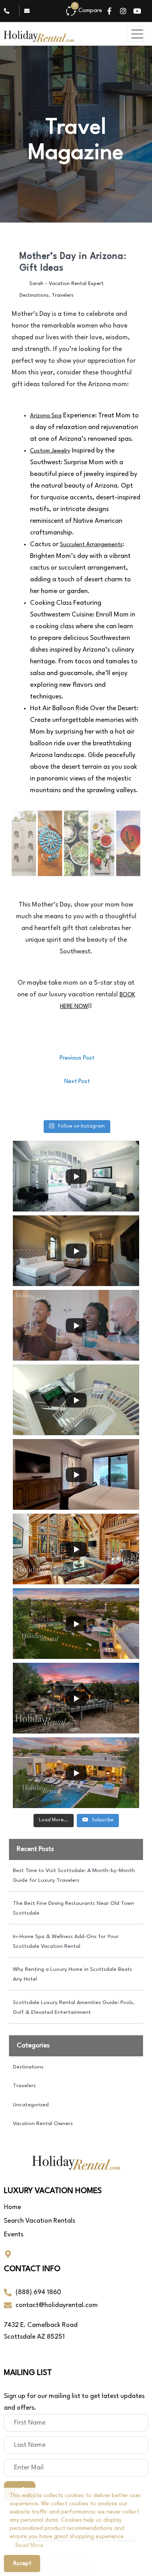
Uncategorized (31, 2105)
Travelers (63, 295)
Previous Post (77, 1058)
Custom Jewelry (50, 451)
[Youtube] (137, 11)
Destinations (34, 295)
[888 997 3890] (9, 11)
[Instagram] (123, 11)
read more (29, 2546)
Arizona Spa (46, 416)
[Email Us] (29, 11)
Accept (22, 2564)
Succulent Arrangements (91, 545)
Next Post (77, 1082)
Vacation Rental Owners (43, 2124)
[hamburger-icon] (135, 34)
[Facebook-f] (109, 11)
